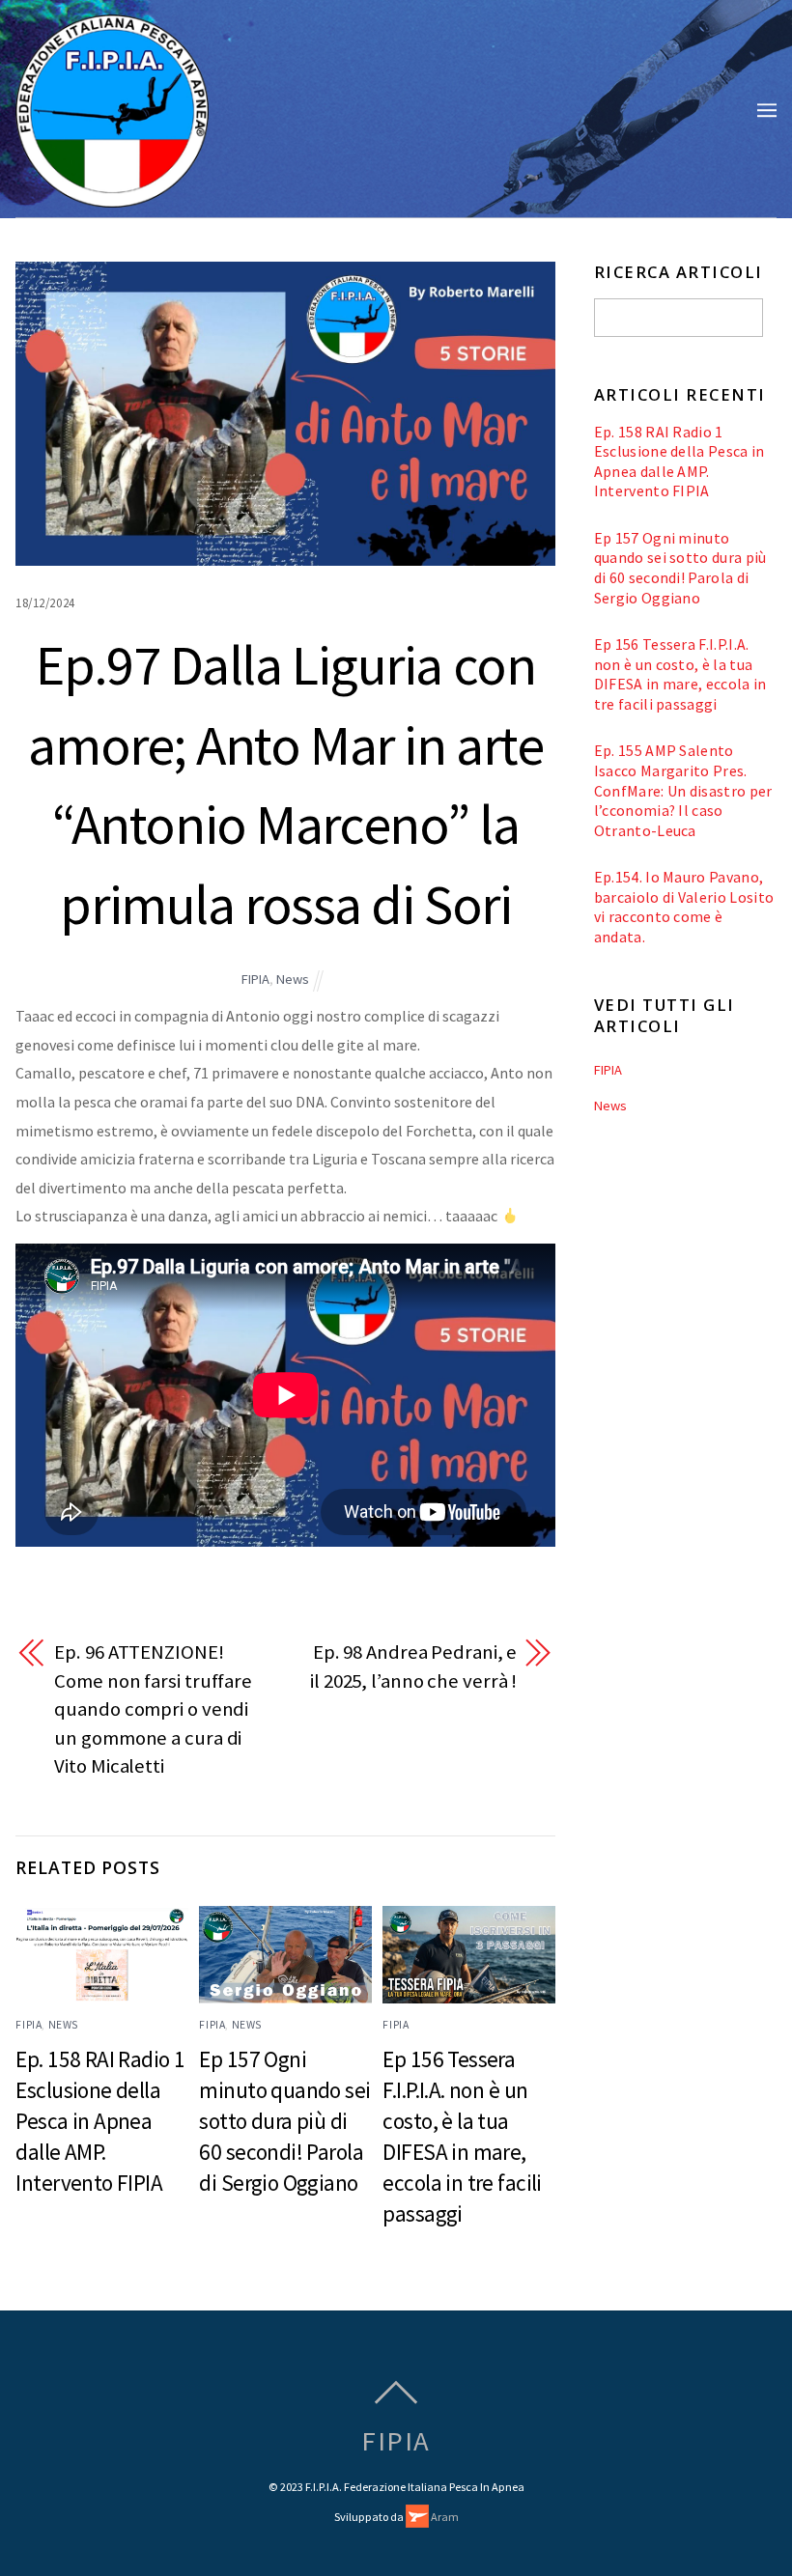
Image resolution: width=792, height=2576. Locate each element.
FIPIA (255, 979)
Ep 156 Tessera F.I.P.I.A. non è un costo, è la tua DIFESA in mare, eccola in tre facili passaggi (680, 674)
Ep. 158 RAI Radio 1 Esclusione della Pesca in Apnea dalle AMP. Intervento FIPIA (100, 2121)
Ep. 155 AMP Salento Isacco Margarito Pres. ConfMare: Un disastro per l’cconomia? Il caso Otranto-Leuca (683, 790)
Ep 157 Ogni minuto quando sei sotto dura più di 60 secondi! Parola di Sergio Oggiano (284, 2121)
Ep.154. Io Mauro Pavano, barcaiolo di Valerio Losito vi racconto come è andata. (684, 907)
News (293, 979)
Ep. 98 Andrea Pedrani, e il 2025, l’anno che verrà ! (413, 1666)
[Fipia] (112, 197)
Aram (444, 2517)
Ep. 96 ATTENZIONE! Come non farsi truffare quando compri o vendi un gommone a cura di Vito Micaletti (153, 1709)
